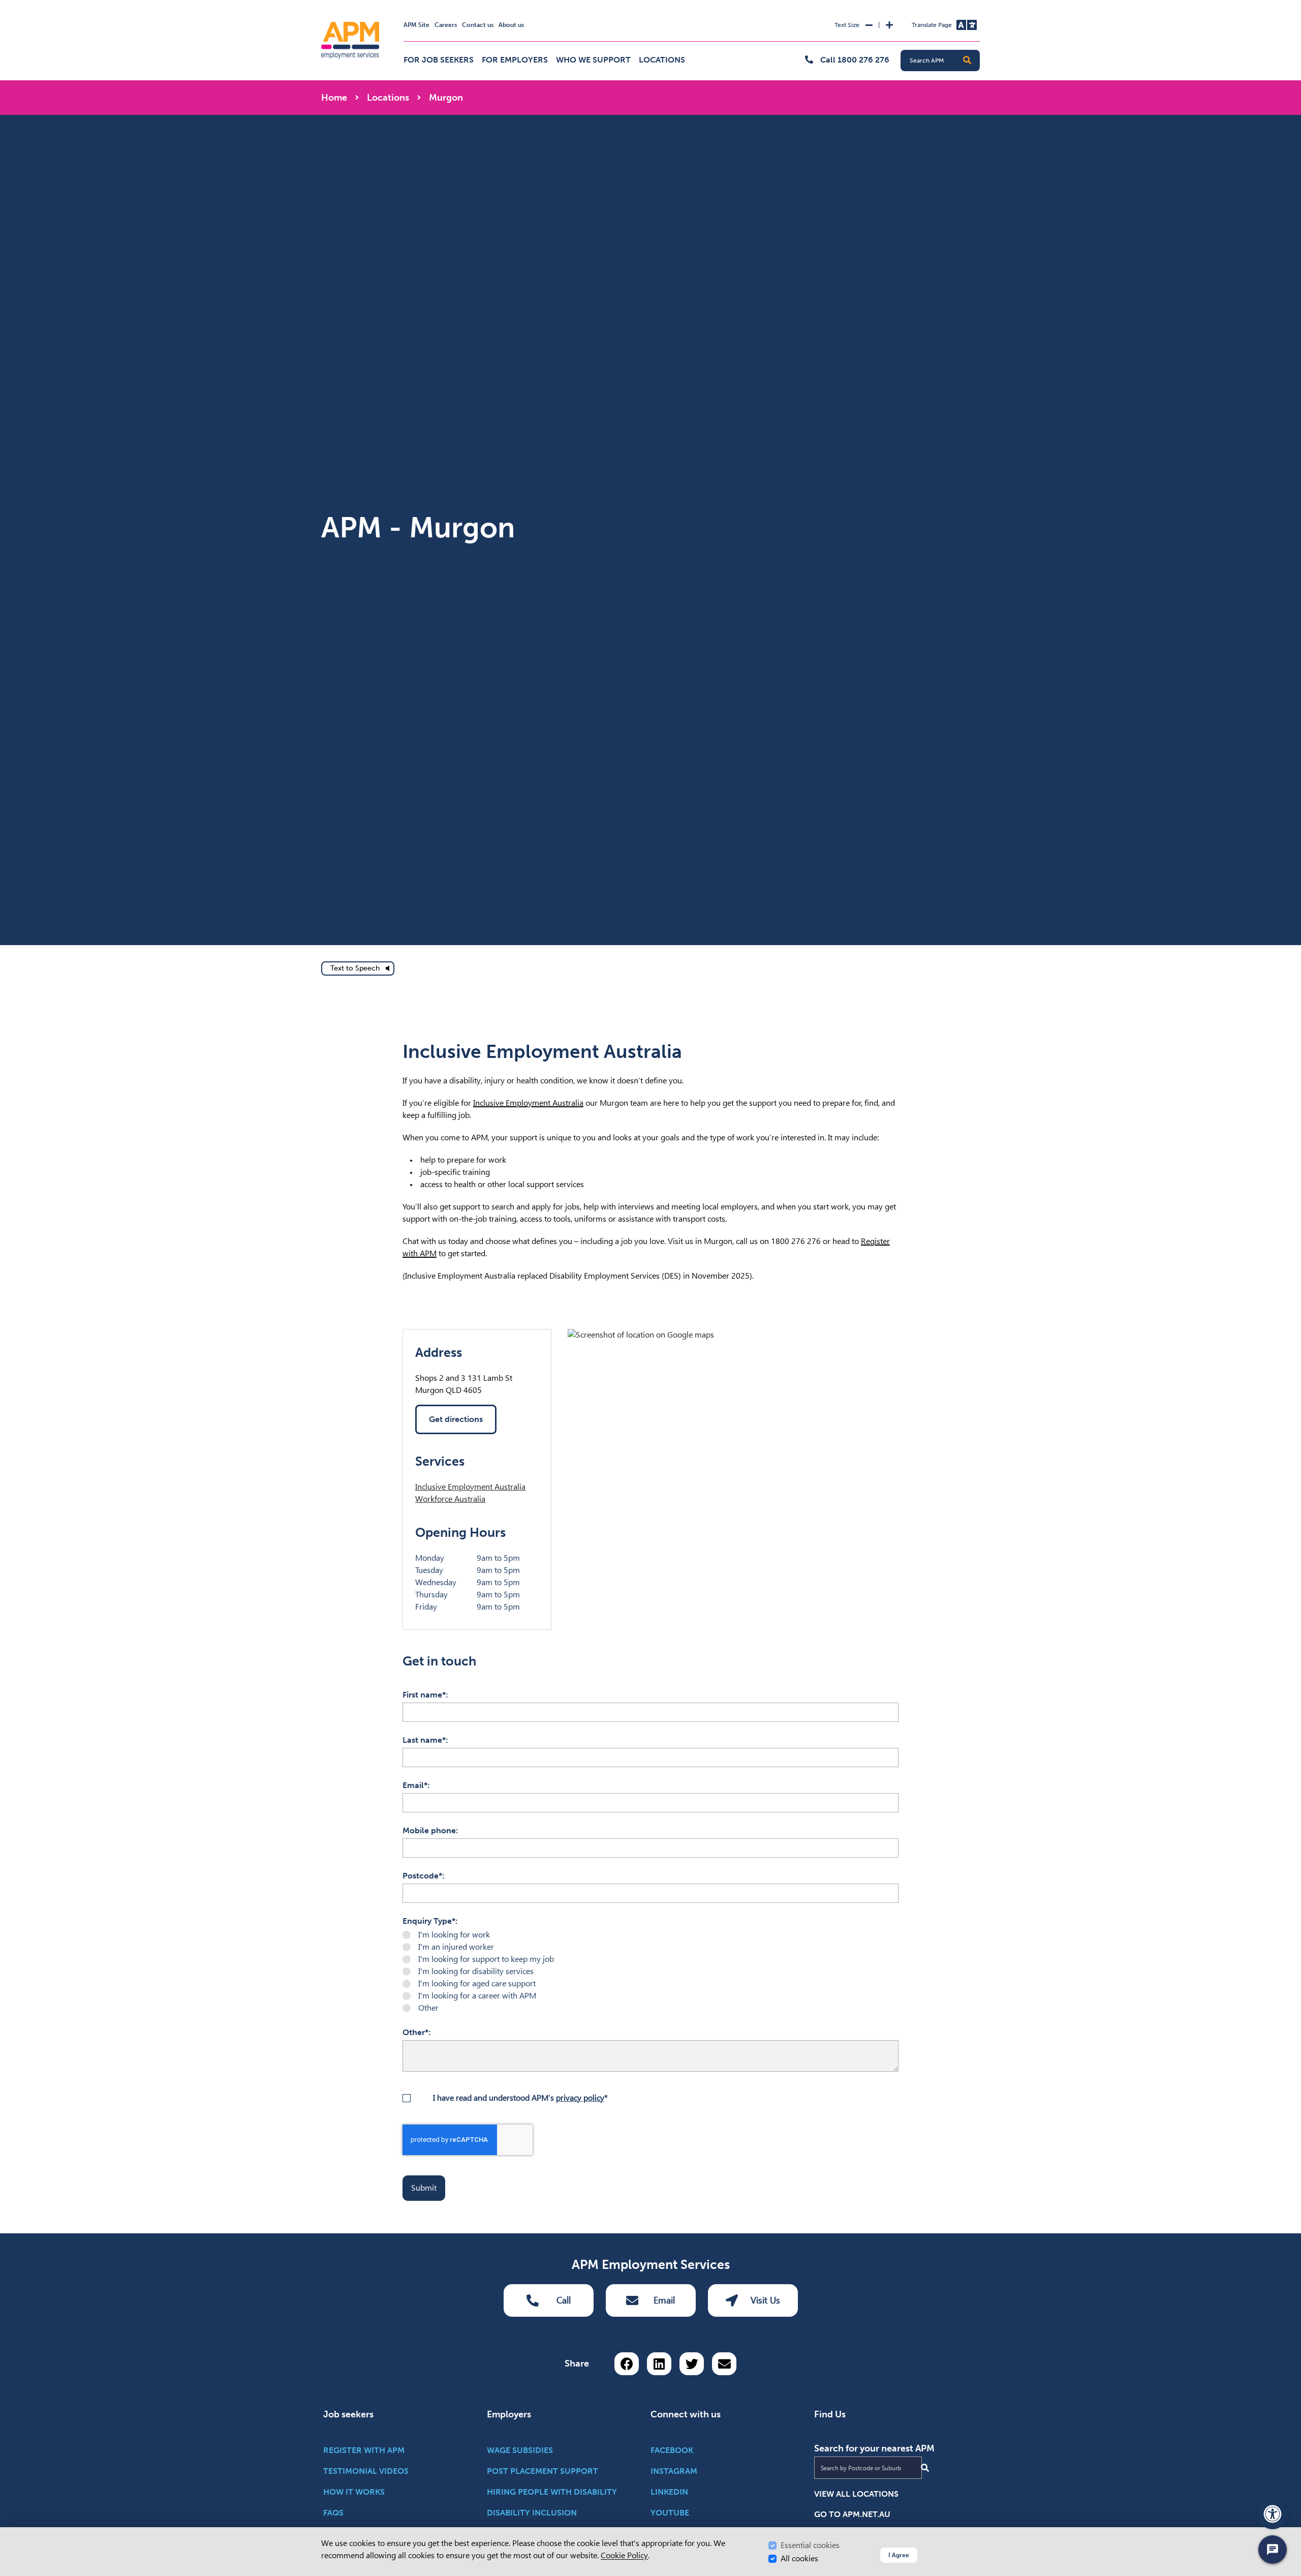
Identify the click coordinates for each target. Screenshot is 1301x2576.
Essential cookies (810, 2545)
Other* (415, 2032)
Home (334, 98)
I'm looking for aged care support (477, 1983)
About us (511, 25)
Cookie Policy (624, 2555)
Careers (446, 25)
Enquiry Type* (429, 1921)
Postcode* (422, 1876)
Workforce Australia (450, 1499)
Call (564, 2300)
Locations (662, 60)
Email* (415, 1785)
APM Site (416, 25)
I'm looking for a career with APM (477, 1996)
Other (428, 2008)
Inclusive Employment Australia (528, 1103)
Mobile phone (429, 1830)
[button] (967, 60)
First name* (424, 1695)
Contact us (478, 25)
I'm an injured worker (456, 1947)
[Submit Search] (925, 2468)
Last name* (424, 1740)
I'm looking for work (454, 1935)
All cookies (799, 2558)
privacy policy (580, 2098)
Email (664, 2300)
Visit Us (765, 2300)
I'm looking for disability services (476, 1971)
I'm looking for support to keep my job (486, 1959)
